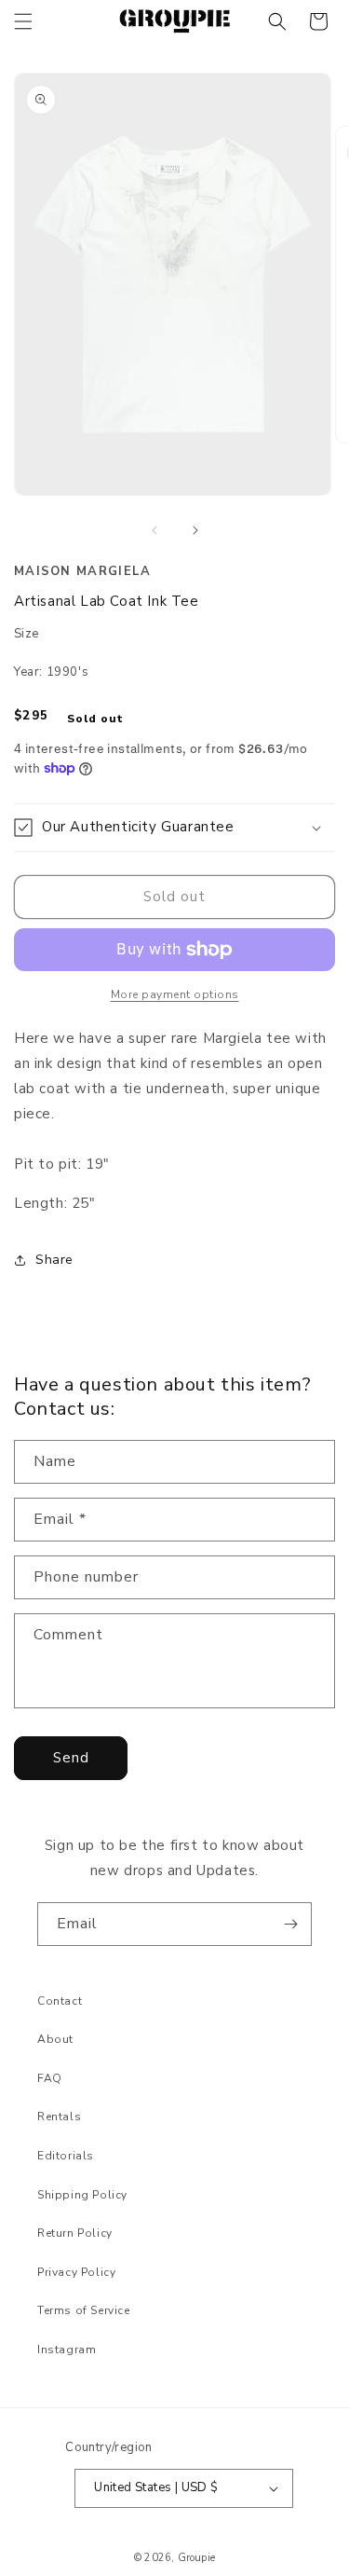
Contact (60, 2001)
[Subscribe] (290, 1924)
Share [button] (54, 1260)
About (55, 2039)
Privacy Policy (76, 2272)
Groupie (196, 2558)
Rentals (59, 2117)
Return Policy (75, 2233)
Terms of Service (84, 2310)
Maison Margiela (83, 571)
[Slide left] (154, 530)
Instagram (67, 2350)
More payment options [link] (175, 994)
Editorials (66, 2156)
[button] (23, 21)
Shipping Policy (82, 2195)
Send (71, 1758)
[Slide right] (195, 530)
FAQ (50, 2078)
